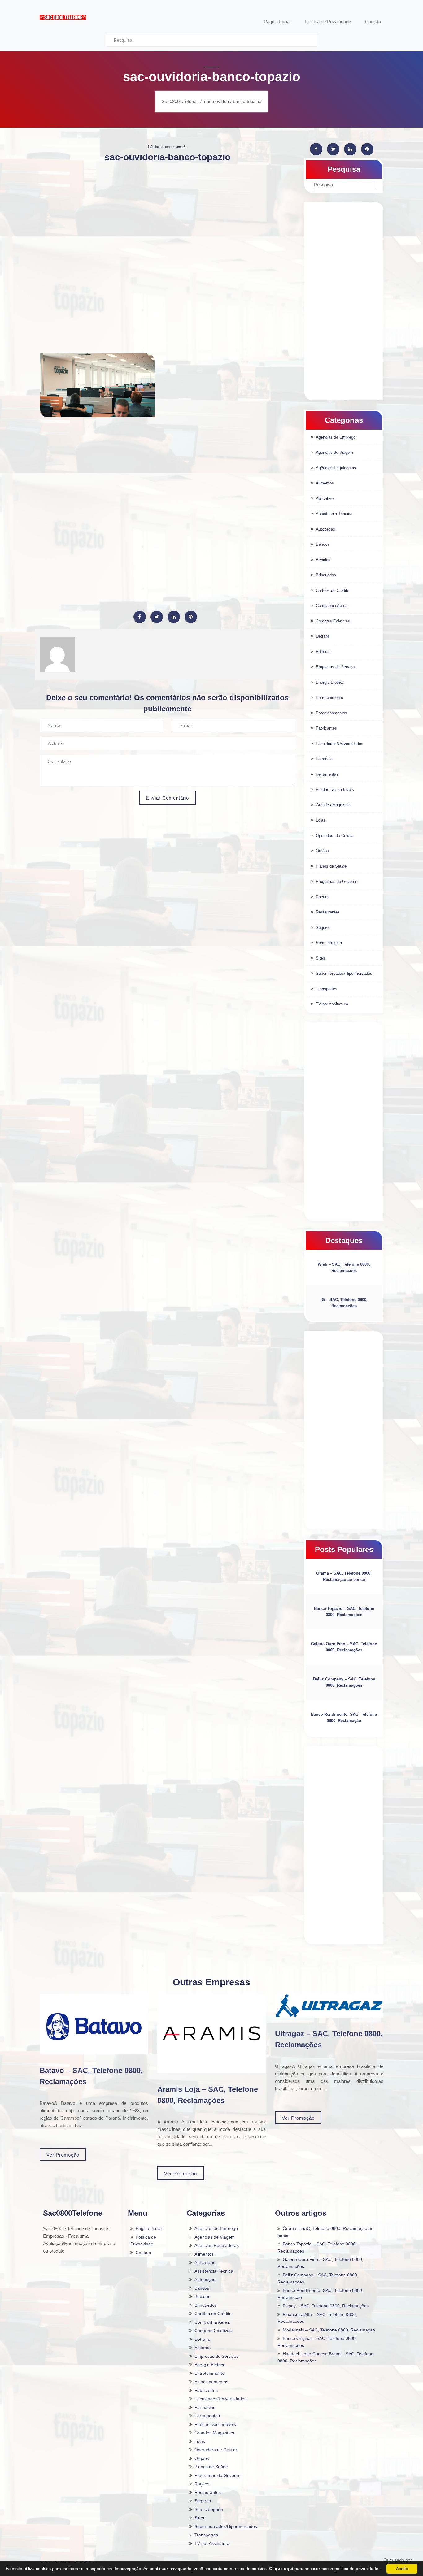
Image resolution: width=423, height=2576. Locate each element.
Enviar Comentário (167, 798)
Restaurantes (328, 912)
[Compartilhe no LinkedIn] (174, 617)
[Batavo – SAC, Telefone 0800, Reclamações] (94, 2024)
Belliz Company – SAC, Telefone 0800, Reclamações (344, 1682)
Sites (321, 958)
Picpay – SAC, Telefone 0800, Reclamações (326, 2306)
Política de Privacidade (143, 2241)
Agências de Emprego (336, 437)
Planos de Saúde (331, 866)
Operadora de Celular (335, 836)
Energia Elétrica (330, 682)
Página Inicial (149, 2228)
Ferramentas (327, 774)
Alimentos (325, 483)
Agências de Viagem (334, 452)
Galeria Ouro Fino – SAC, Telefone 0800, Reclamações (344, 1647)
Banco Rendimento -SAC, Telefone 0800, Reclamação (344, 1717)
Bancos (323, 544)
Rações (323, 897)
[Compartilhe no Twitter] (157, 617)
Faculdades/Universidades (340, 744)
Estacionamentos (331, 713)
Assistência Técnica (334, 514)
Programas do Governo (337, 881)
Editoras (323, 652)
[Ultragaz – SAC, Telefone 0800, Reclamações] (329, 2006)
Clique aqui (281, 2569)
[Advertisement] (167, 212)
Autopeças (325, 529)
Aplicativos (326, 499)
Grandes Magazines (334, 805)
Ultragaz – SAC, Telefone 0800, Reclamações (329, 2039)
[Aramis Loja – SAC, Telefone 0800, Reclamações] (211, 2034)
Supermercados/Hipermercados (344, 973)
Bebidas (323, 560)
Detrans (323, 636)
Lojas (321, 820)
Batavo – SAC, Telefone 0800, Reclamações (91, 2076)
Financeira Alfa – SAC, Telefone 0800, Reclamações (317, 2318)
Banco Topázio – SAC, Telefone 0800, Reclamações (344, 1612)
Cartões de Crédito (333, 590)
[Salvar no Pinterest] (191, 617)
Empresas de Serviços (336, 667)
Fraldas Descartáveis (335, 789)
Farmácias (325, 759)
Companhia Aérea (332, 606)
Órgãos (322, 851)
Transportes (327, 989)
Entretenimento (329, 698)
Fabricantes (326, 728)
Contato (143, 2253)
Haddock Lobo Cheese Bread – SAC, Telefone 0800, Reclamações (325, 2357)
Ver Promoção (63, 2155)
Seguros (323, 928)
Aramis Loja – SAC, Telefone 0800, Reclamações (208, 2095)
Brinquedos (326, 575)
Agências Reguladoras (336, 468)
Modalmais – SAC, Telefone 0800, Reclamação (329, 2330)
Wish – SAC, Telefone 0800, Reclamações (344, 1267)
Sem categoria (329, 943)
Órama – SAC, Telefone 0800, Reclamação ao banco (344, 1576)
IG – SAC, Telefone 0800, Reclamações (344, 1303)
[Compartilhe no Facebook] (140, 617)
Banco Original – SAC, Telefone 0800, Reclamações (317, 2342)
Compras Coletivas (333, 621)
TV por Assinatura (332, 1004)
